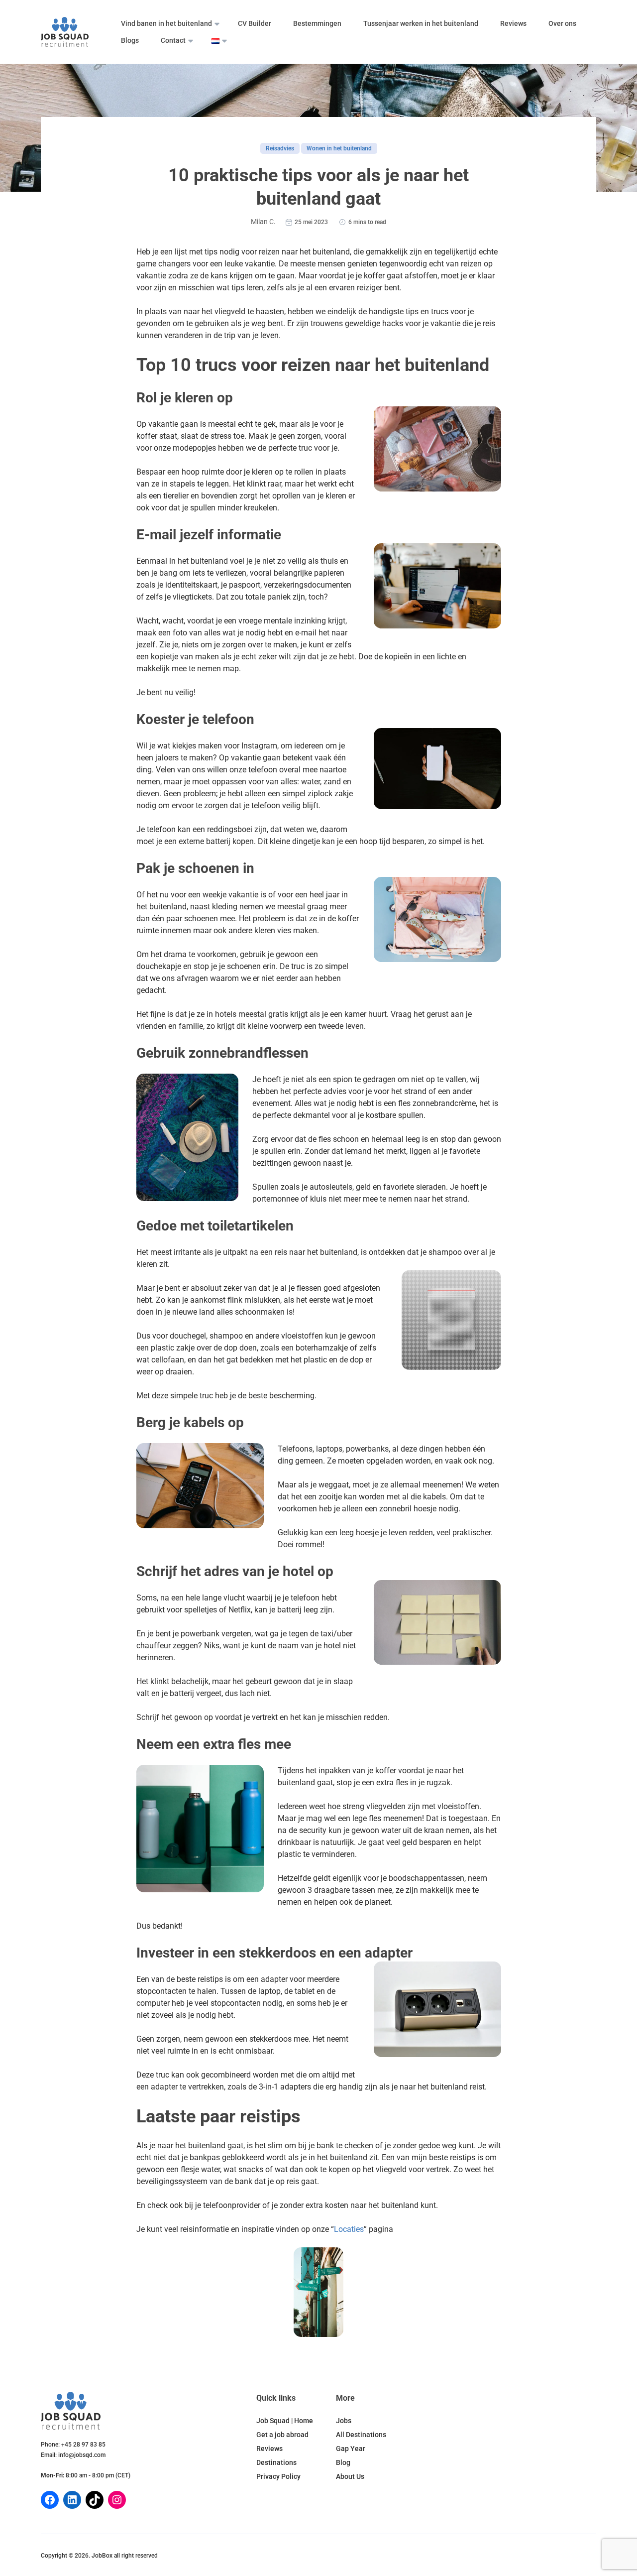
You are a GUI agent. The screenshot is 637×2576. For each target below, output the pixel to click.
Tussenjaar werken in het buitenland (421, 23)
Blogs (130, 40)
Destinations (276, 2462)
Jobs (344, 2421)
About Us (350, 2476)
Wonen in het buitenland (339, 148)
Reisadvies (280, 148)
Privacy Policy (278, 2476)
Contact (173, 40)
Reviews (513, 23)
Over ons (562, 23)
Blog (343, 2462)
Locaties (349, 2229)
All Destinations (361, 2435)
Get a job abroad (282, 2435)
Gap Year (351, 2449)
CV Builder (255, 23)
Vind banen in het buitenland (166, 23)
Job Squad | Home (285, 2421)
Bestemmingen (317, 23)
